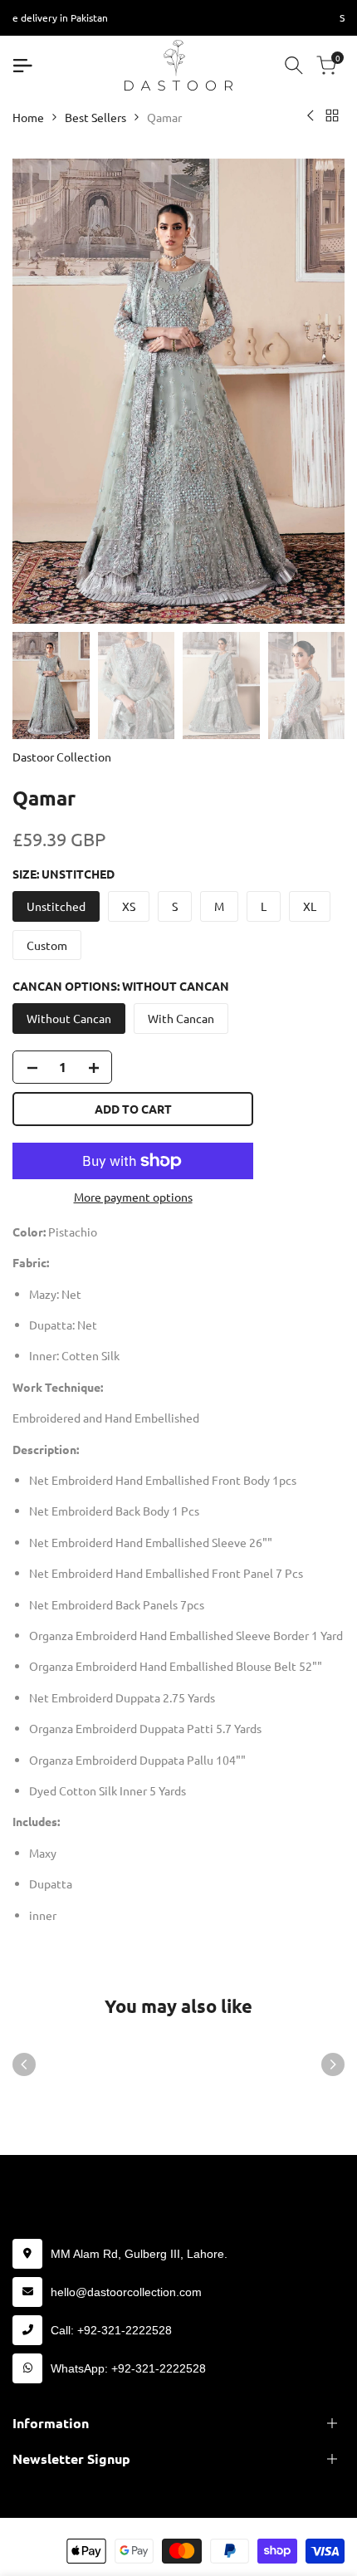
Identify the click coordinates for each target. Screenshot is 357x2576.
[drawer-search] (294, 65)
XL (310, 906)
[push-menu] (22, 66)
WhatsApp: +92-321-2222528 (128, 2368)
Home (28, 117)
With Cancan (181, 1018)
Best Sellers (95, 117)
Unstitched (56, 906)
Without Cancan (69, 1018)
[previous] (24, 2064)
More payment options (133, 1197)
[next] (333, 2064)
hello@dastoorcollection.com (126, 2292)
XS (129, 906)
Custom (47, 945)
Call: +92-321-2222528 (111, 2330)
